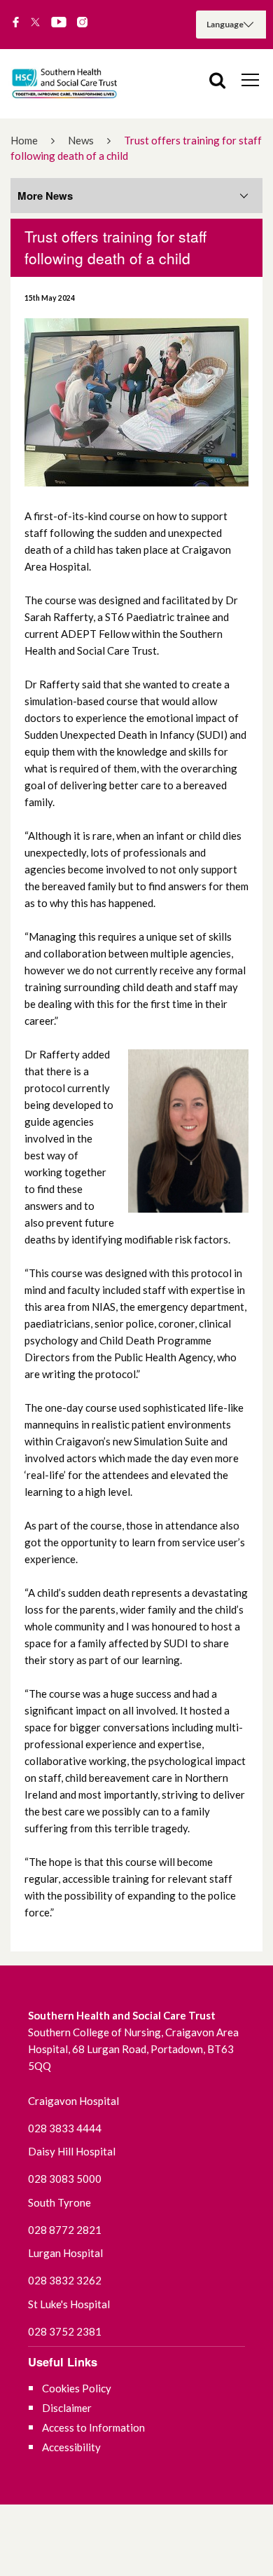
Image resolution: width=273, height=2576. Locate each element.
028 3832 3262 (65, 2280)
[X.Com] (35, 23)
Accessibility (71, 2447)
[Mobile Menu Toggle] (250, 79)
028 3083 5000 (65, 2179)
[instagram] (82, 23)
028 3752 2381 (65, 2331)
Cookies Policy (77, 2388)
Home (24, 140)
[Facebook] (16, 23)
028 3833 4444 (65, 2128)
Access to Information (93, 2427)
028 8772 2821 (65, 2230)
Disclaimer (67, 2408)
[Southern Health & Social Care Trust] (77, 84)
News (81, 140)
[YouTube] (59, 23)
